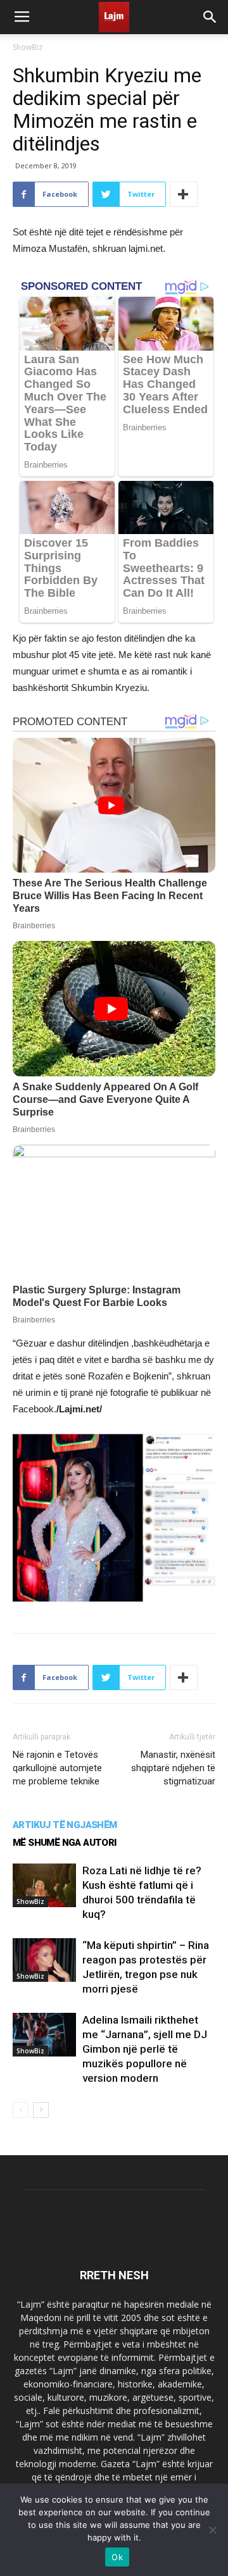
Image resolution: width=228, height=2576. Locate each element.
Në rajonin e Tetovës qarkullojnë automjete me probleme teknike (57, 1768)
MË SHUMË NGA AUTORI (65, 1843)
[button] (210, 17)
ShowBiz (28, 47)
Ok (117, 2557)
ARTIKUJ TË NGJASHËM (65, 1825)
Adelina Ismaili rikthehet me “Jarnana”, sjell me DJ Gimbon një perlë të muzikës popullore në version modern (145, 2049)
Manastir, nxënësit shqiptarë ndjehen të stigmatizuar (173, 1768)
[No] (212, 2530)
